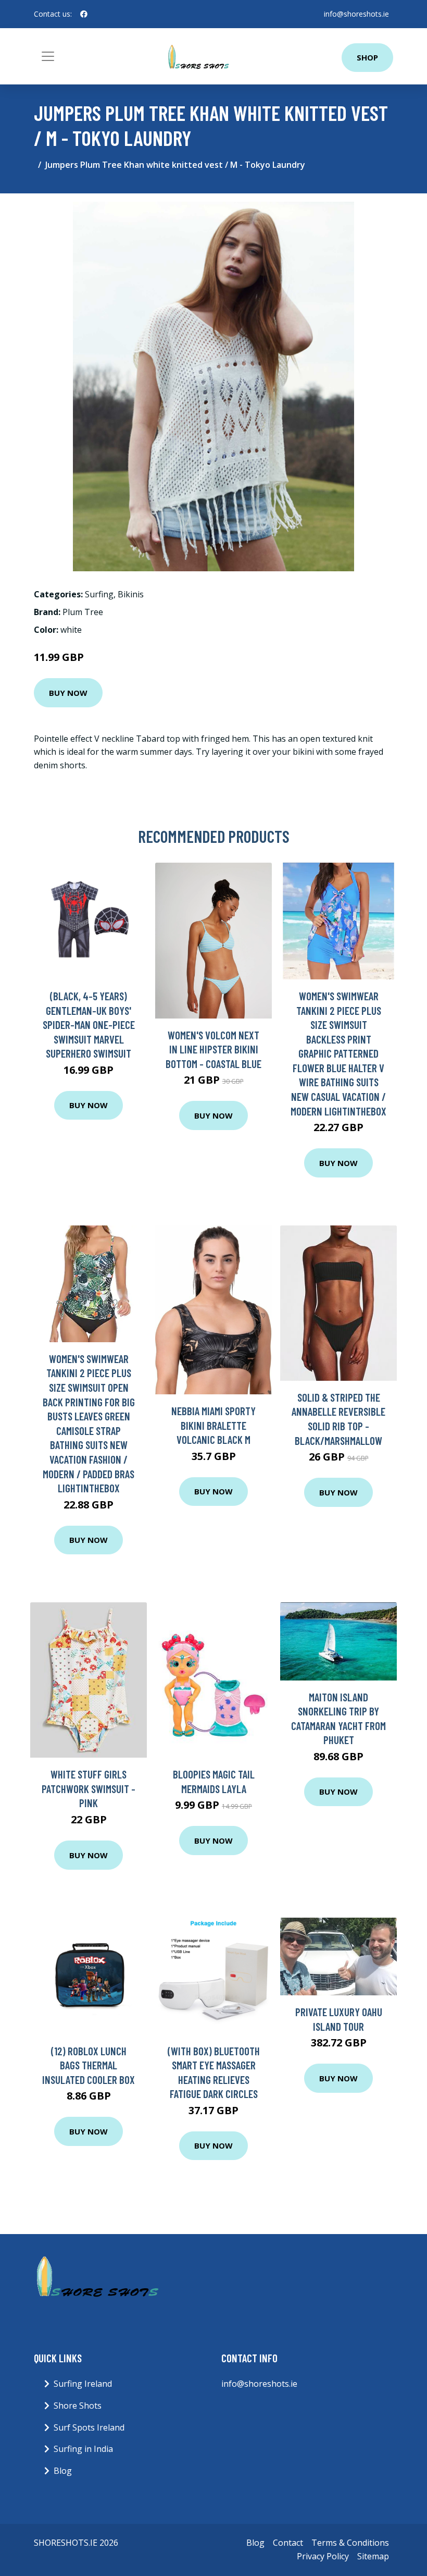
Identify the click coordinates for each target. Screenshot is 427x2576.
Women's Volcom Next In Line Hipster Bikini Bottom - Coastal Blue (213, 1049)
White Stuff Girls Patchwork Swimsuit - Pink (89, 1788)
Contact (288, 2543)
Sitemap (373, 2556)
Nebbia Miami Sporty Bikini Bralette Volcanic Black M (213, 1425)
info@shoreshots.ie (356, 14)
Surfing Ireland (83, 2384)
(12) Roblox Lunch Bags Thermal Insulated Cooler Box (89, 2065)
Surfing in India (83, 2449)
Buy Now (68, 693)
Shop (367, 57)
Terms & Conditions (350, 2543)
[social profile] (84, 14)
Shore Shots (78, 2406)
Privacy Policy (323, 2556)
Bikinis (131, 594)
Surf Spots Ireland (89, 2427)
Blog (63, 2471)
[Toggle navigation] (48, 56)
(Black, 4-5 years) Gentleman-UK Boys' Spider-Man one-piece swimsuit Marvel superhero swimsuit (89, 1025)
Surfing (99, 594)
